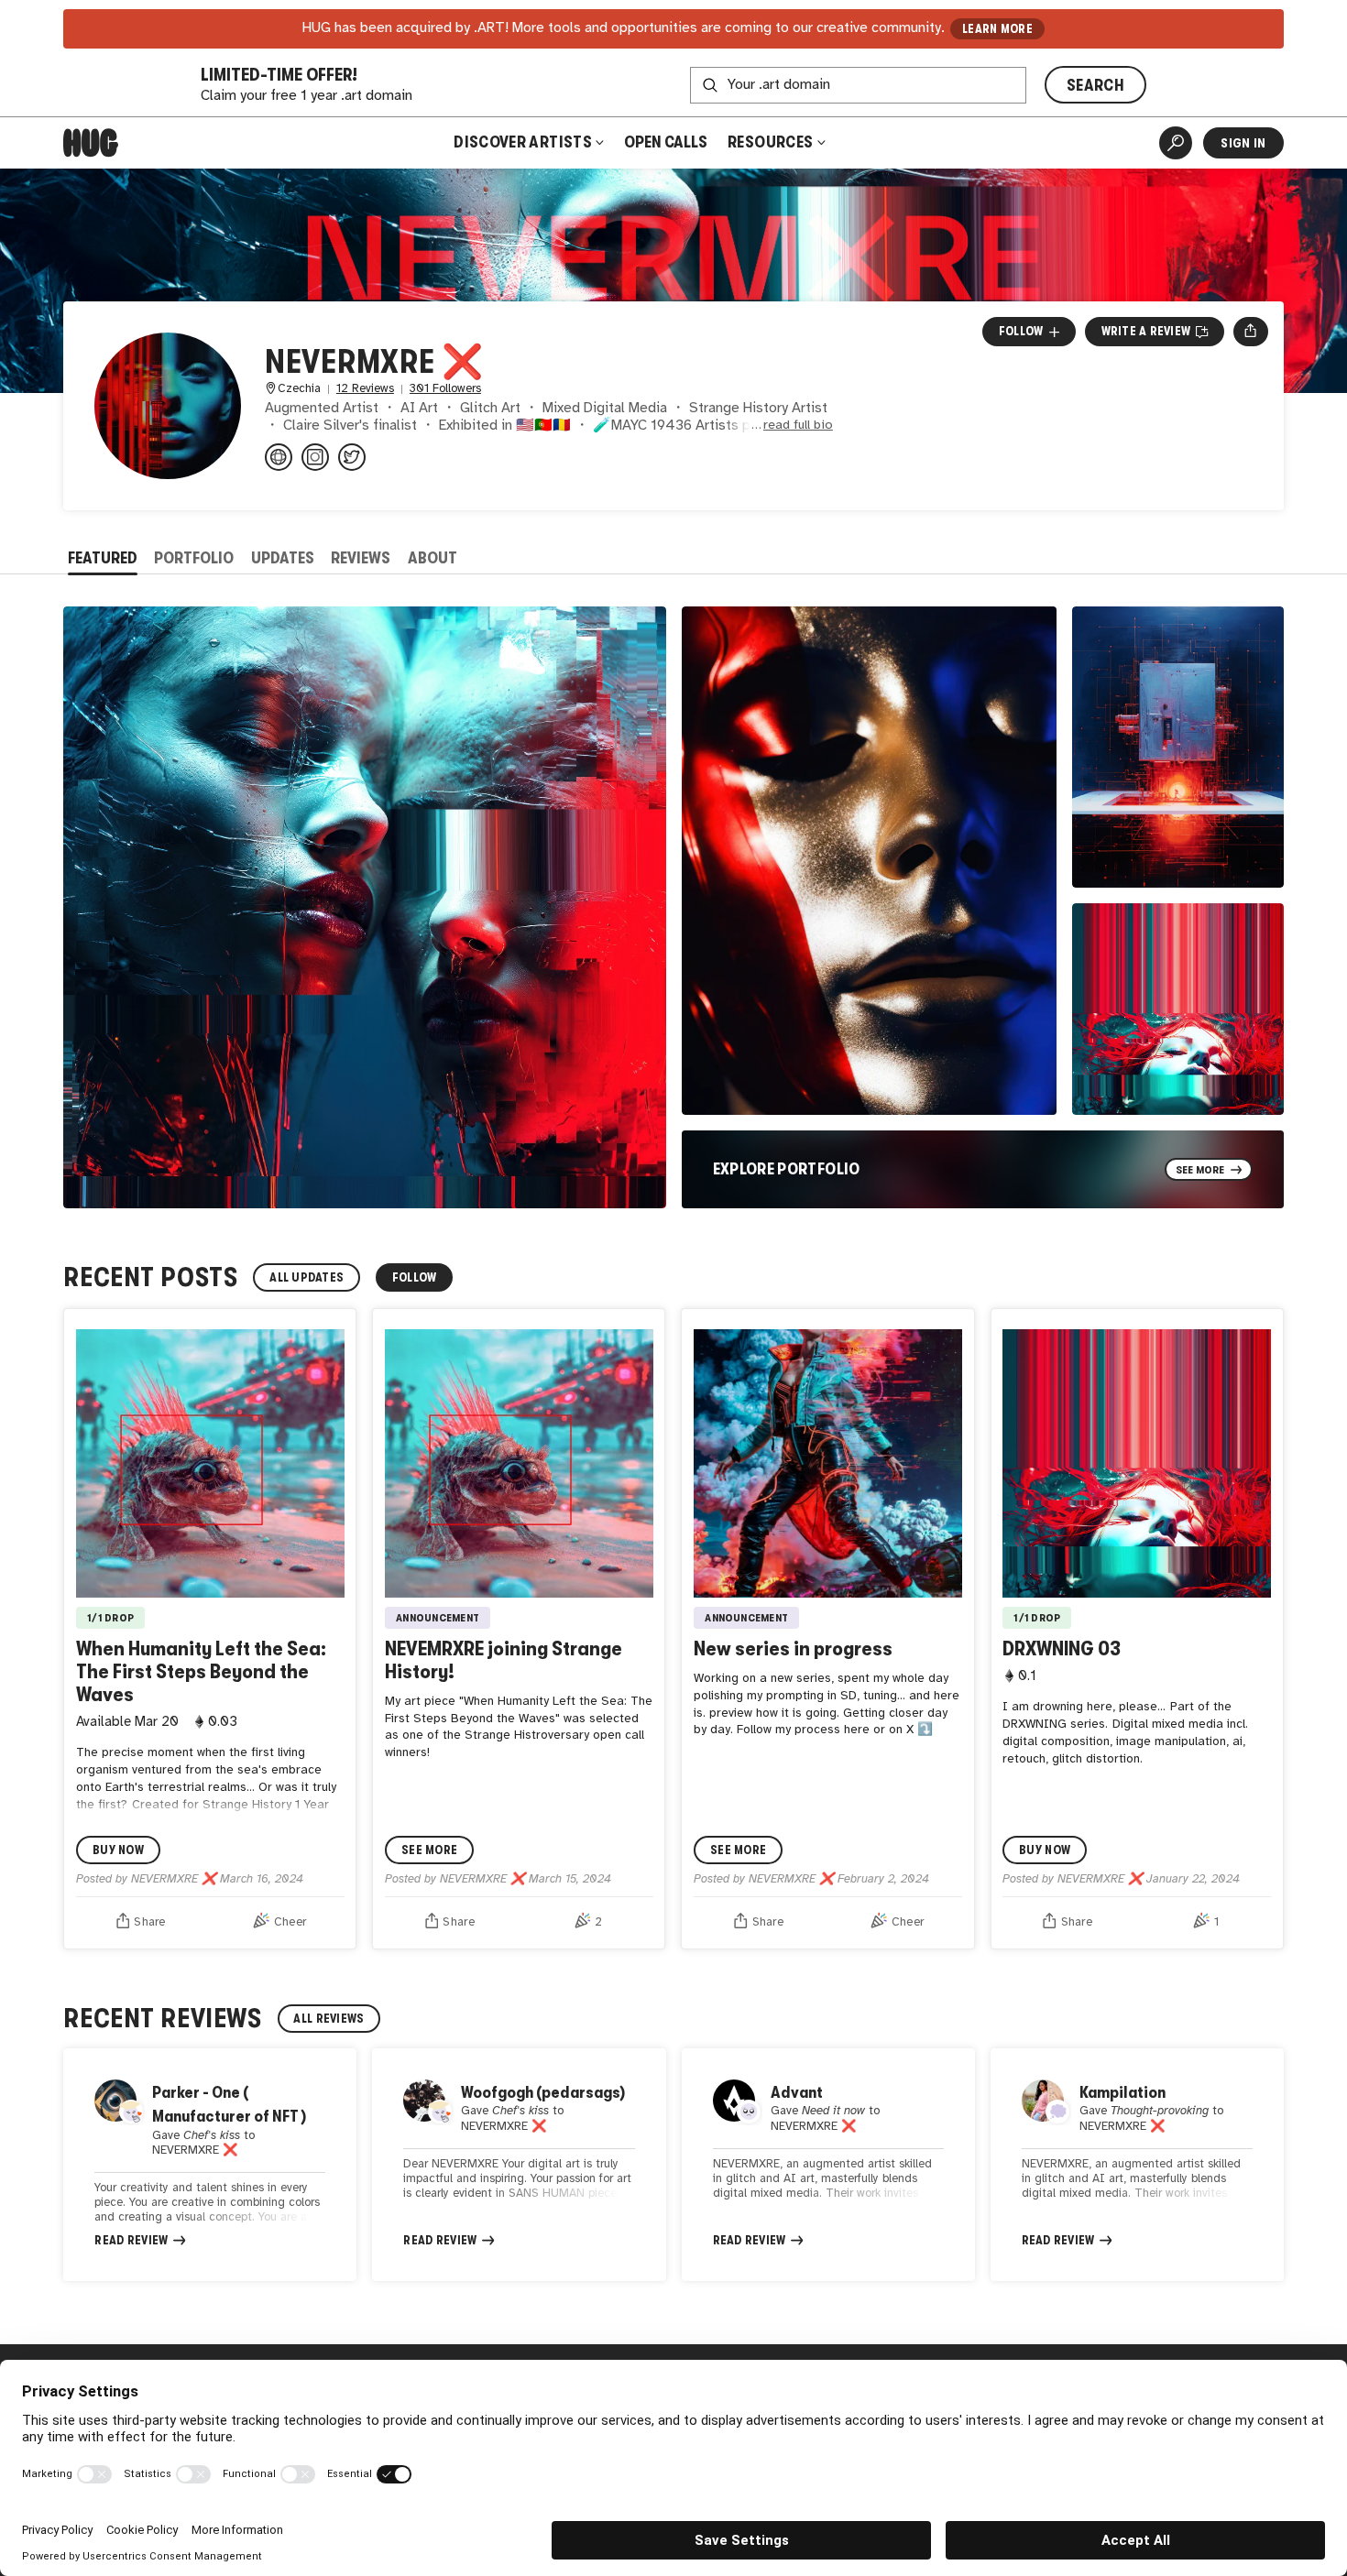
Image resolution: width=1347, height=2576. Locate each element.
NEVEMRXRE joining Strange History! (504, 1660)
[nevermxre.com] (279, 457)
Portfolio (194, 558)
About (433, 558)
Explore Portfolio (787, 1169)
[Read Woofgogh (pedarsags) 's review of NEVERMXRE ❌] (519, 2165)
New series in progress (793, 1648)
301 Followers (445, 389)
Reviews (361, 558)
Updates (283, 558)
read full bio (798, 426)
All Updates (307, 1277)
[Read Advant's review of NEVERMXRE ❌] (828, 2165)
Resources (772, 142)
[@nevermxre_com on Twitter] (352, 457)
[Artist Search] (1176, 143)
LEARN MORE (997, 29)
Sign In (1243, 143)
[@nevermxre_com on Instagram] (315, 457)
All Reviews (329, 2019)
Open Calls (666, 142)
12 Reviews (365, 389)
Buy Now (118, 1850)
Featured (103, 558)
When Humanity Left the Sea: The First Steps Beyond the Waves (201, 1671)
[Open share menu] (1250, 332)
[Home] (91, 143)
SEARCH (1095, 85)
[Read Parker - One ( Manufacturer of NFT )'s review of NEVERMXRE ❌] (210, 2165)
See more (429, 1850)
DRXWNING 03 (1062, 1648)
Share (149, 1922)
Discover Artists (523, 142)
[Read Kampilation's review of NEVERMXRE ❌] (1137, 2165)
